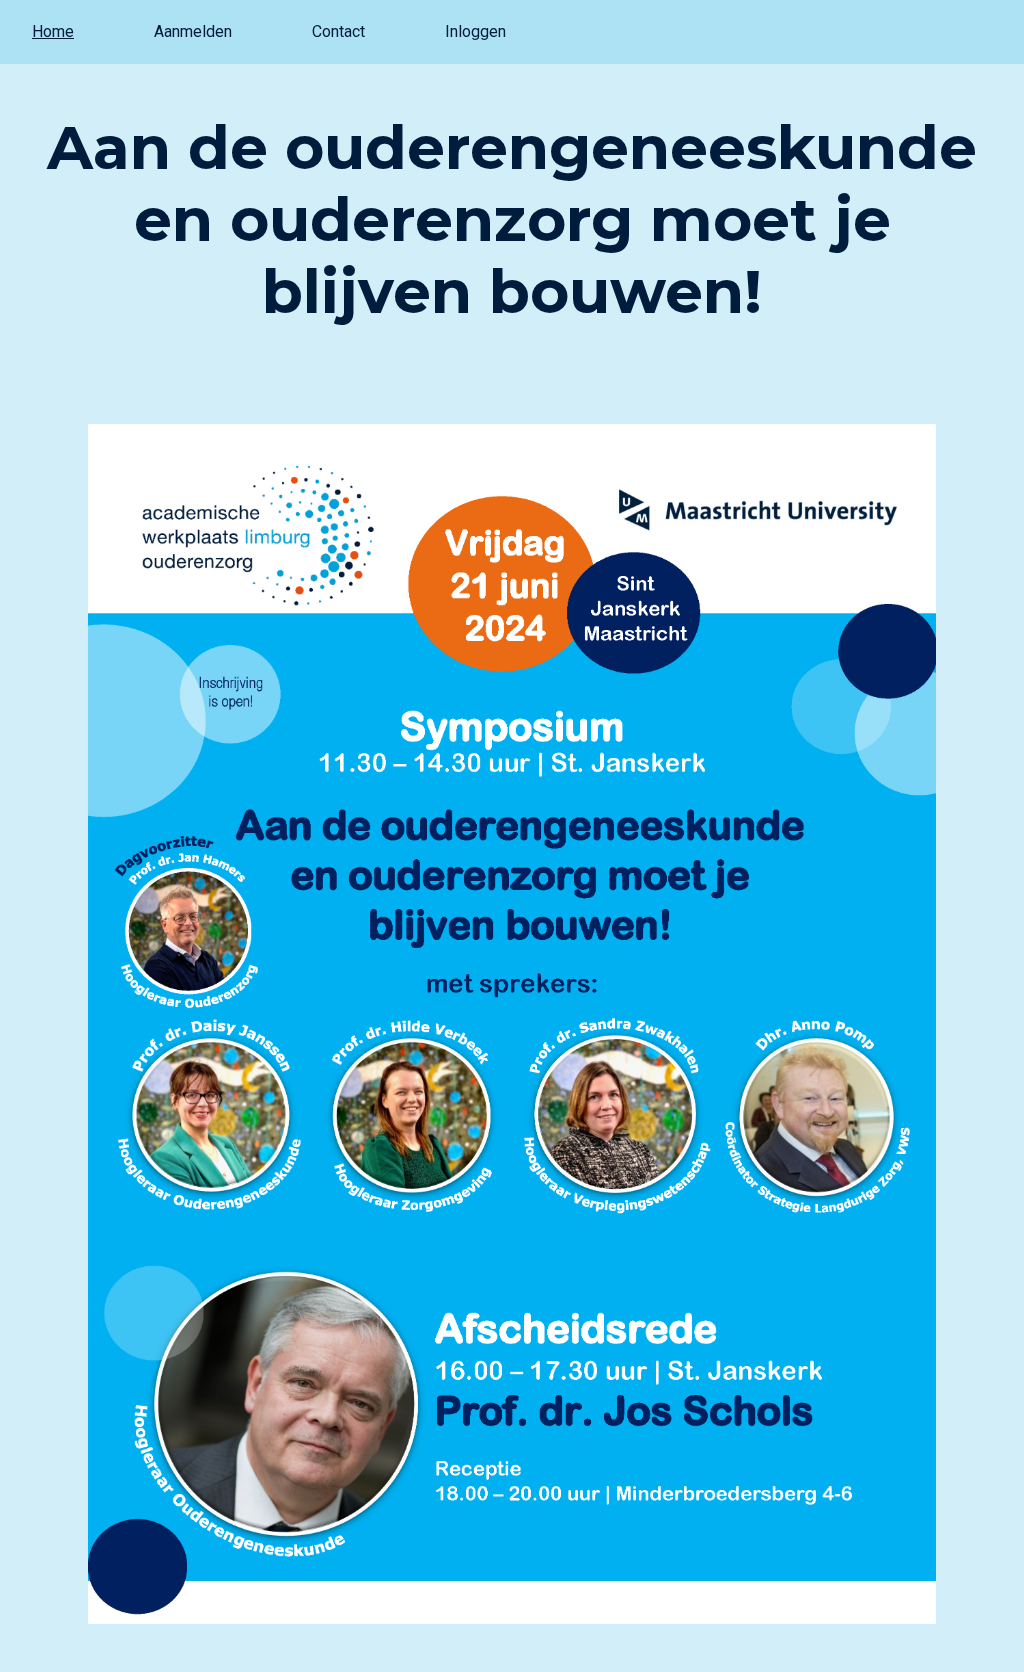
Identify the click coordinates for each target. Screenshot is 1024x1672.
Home (53, 31)
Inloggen (475, 31)
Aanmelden (193, 31)
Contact (338, 31)
